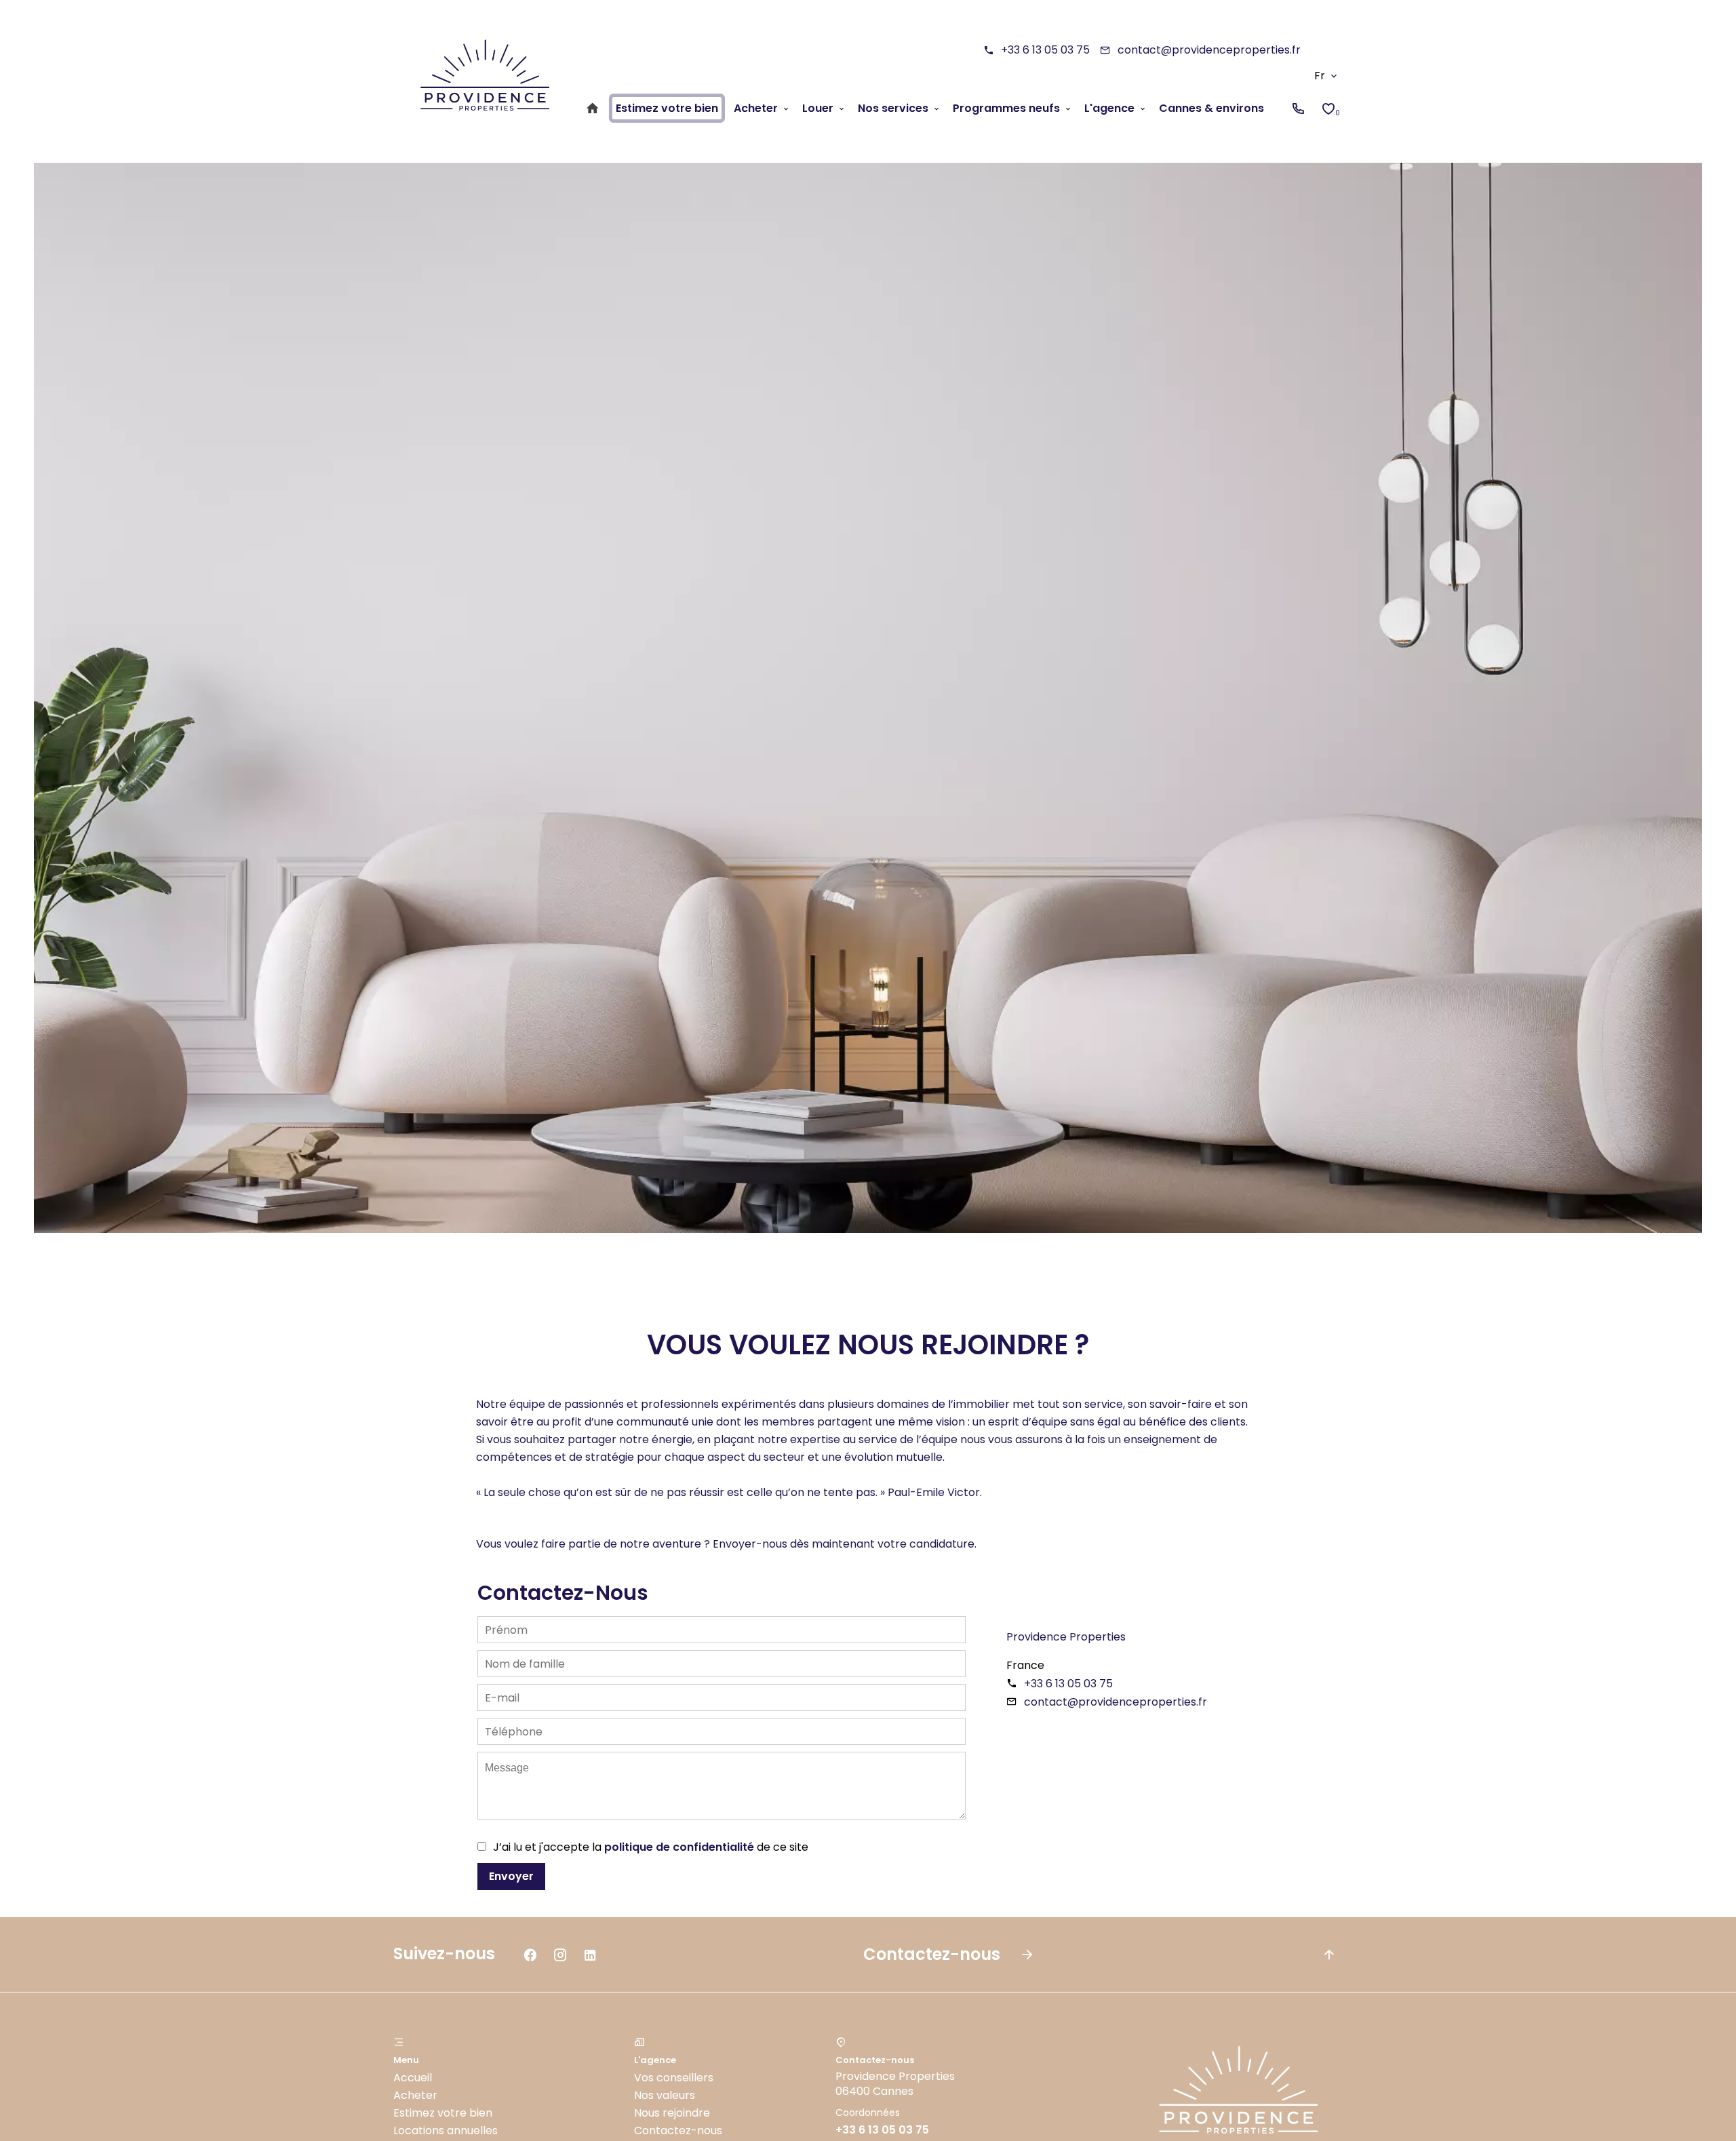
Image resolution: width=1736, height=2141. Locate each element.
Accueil (413, 2078)
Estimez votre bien (443, 2113)
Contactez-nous (678, 2130)
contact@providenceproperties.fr (1209, 50)
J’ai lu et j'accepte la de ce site (651, 1847)
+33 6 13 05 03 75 (1045, 50)
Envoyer (511, 1876)
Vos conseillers (674, 2078)
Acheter (415, 2095)
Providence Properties (1066, 1637)
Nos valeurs (665, 2095)
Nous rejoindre (672, 2113)
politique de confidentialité (679, 1847)
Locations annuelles (446, 2130)
